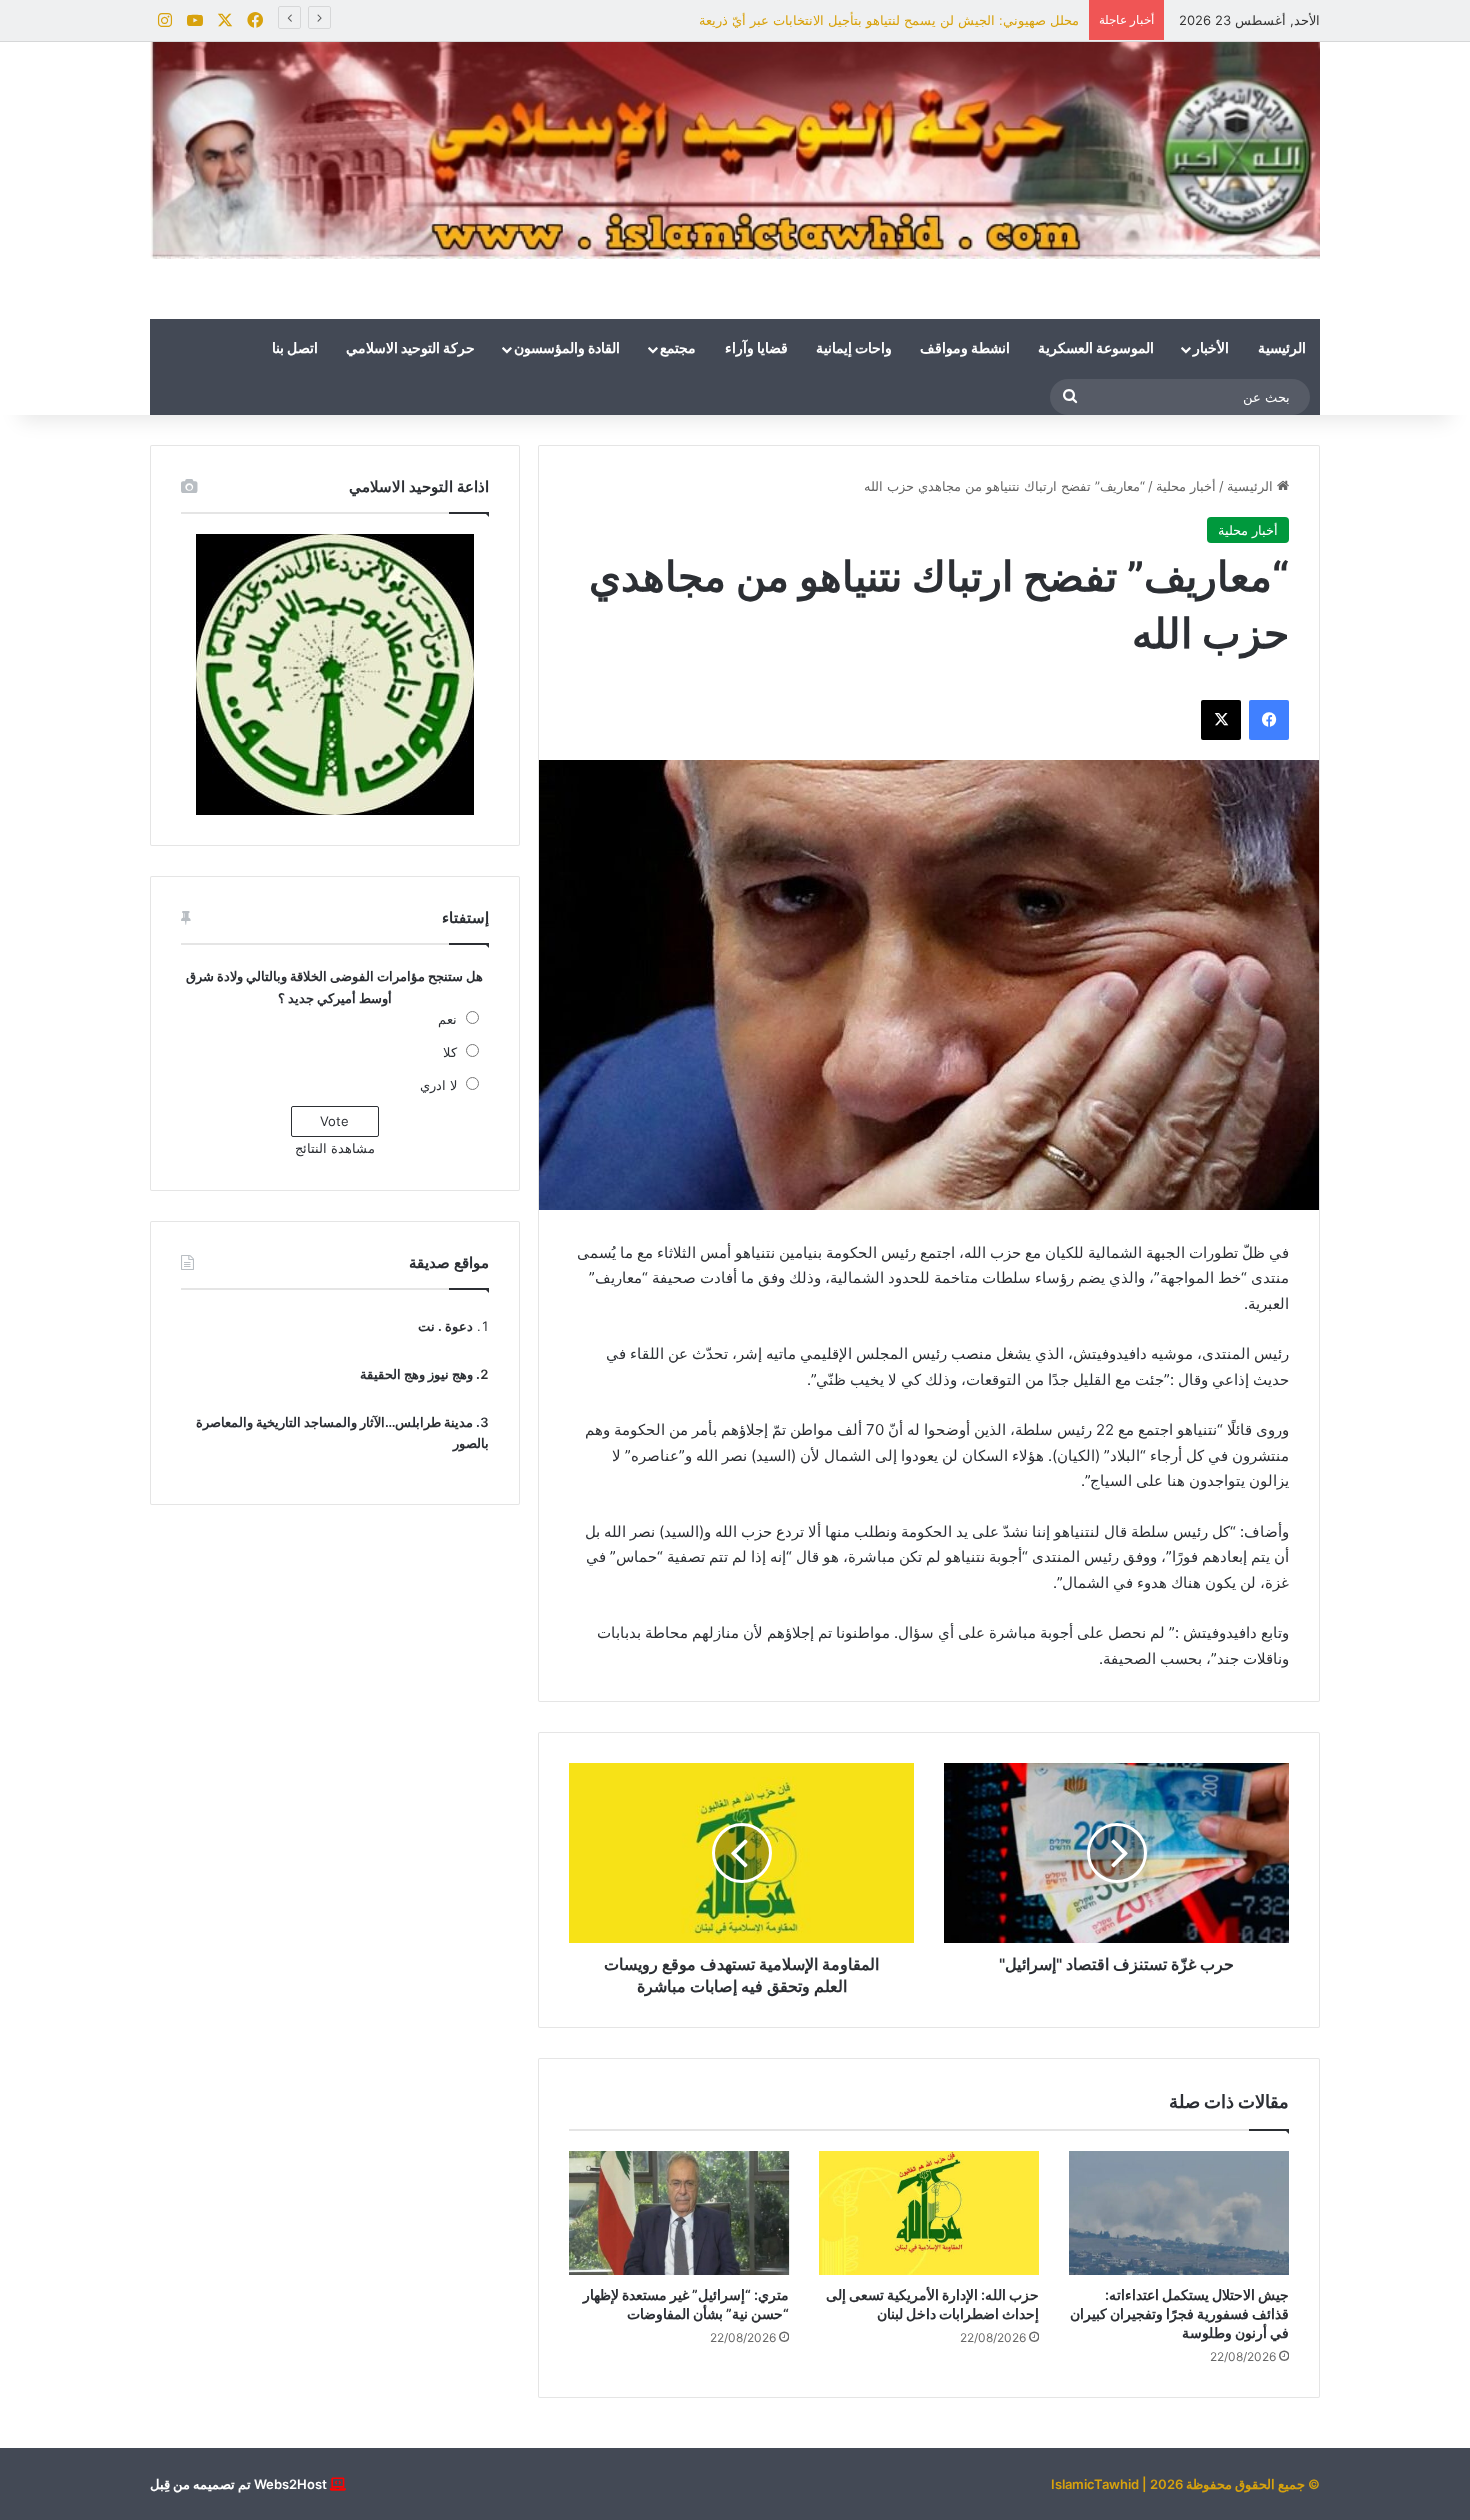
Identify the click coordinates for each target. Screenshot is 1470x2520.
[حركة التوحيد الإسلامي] (735, 150)
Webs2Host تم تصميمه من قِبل (238, 2484)
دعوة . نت (445, 1326)
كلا (450, 1052)
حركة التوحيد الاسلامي (410, 349)
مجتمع (678, 349)
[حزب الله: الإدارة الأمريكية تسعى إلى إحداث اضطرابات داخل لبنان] (929, 2213)
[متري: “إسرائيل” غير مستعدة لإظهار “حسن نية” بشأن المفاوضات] (679, 2213)
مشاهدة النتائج (335, 1148)
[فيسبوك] (1269, 720)
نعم (447, 1019)
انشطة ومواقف (965, 349)
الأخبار (1211, 349)
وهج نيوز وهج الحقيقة (416, 1374)
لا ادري (438, 1085)
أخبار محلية (1186, 486)
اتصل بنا (295, 349)
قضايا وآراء (756, 349)
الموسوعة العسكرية (1096, 349)
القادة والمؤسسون (567, 349)
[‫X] (1221, 720)
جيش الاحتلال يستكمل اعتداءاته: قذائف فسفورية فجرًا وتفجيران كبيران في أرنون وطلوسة (1179, 2313)
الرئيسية (1282, 349)
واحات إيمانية (854, 349)
